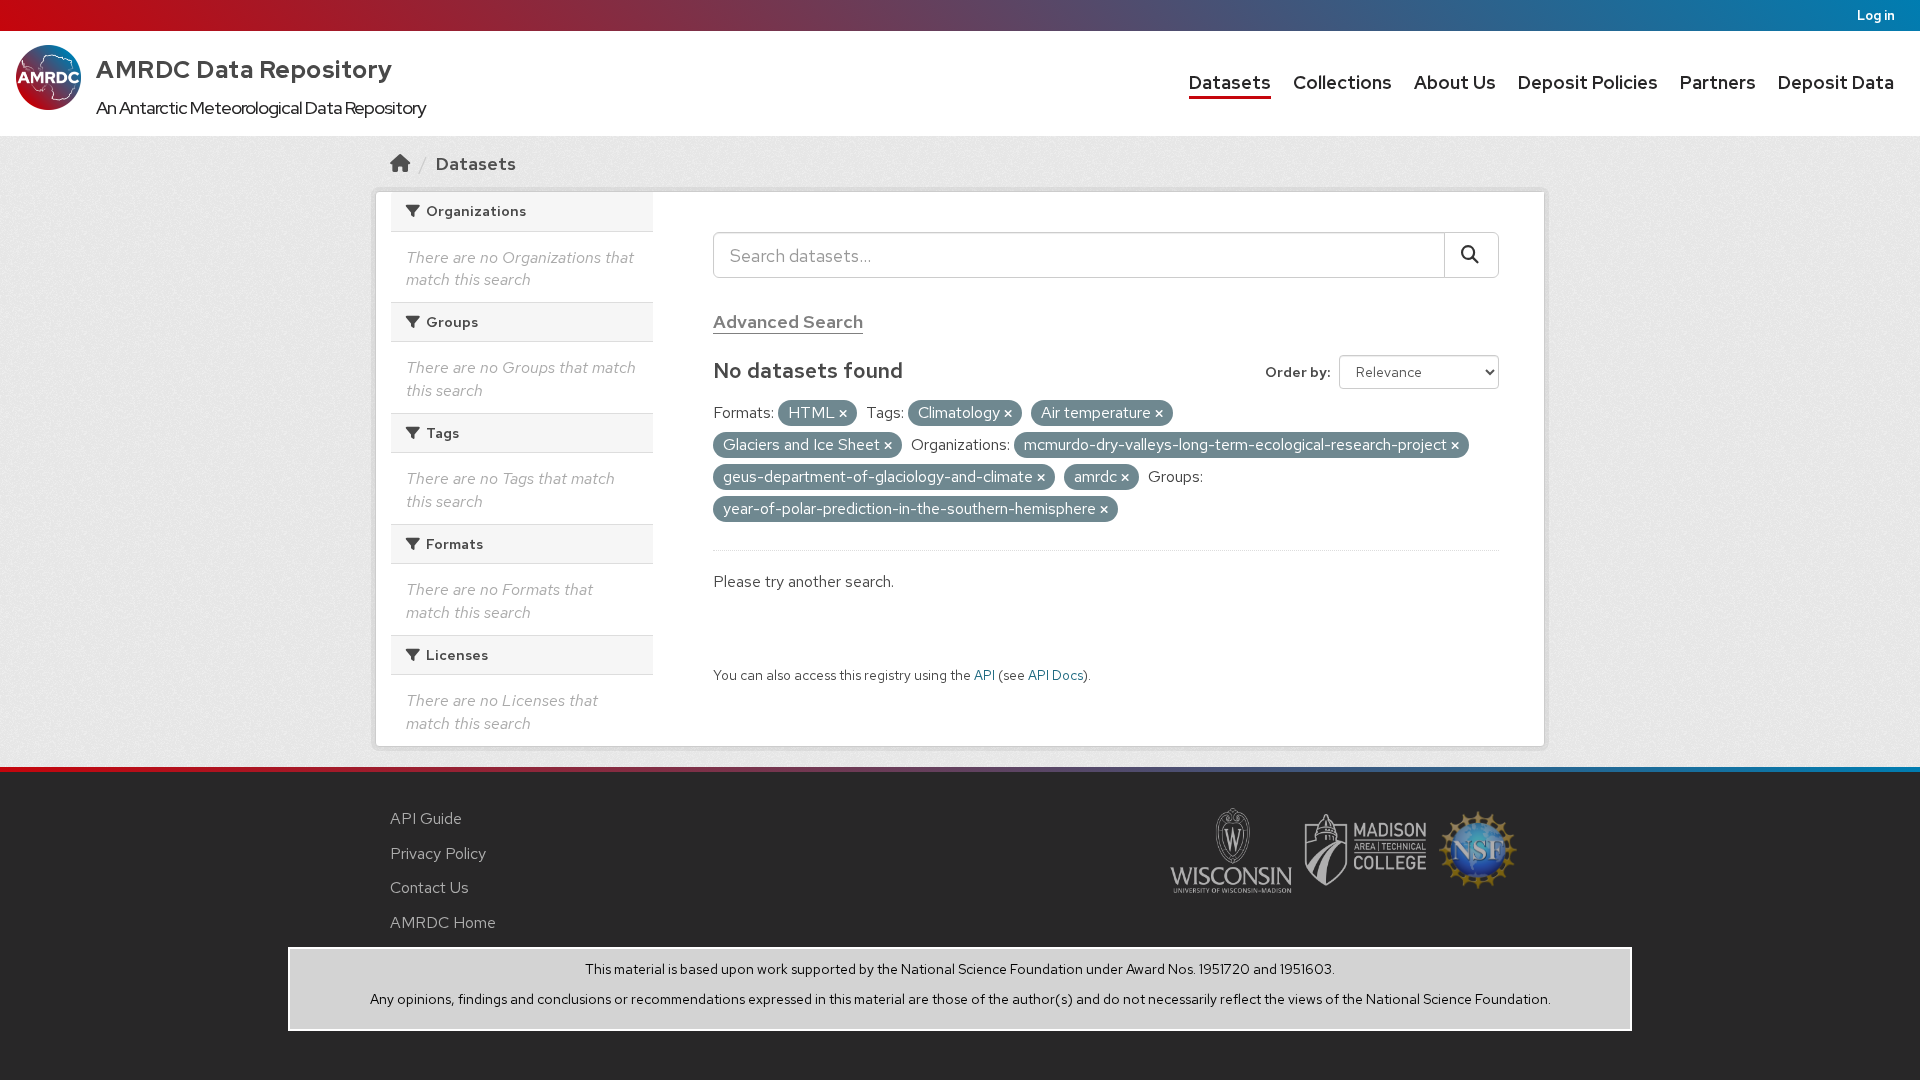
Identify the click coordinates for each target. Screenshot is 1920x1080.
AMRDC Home (443, 922)
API (984, 675)
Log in (1876, 15)
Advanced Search (788, 321)
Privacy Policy (438, 853)
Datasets (1230, 82)
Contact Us (429, 887)
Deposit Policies (1588, 82)
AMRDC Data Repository (244, 69)
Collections (1342, 82)
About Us (1455, 82)
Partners (1718, 82)
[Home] (400, 163)
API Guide (426, 818)
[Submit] (1471, 255)
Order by (1296, 372)
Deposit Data (1836, 82)
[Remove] (843, 414)
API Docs (1055, 675)
